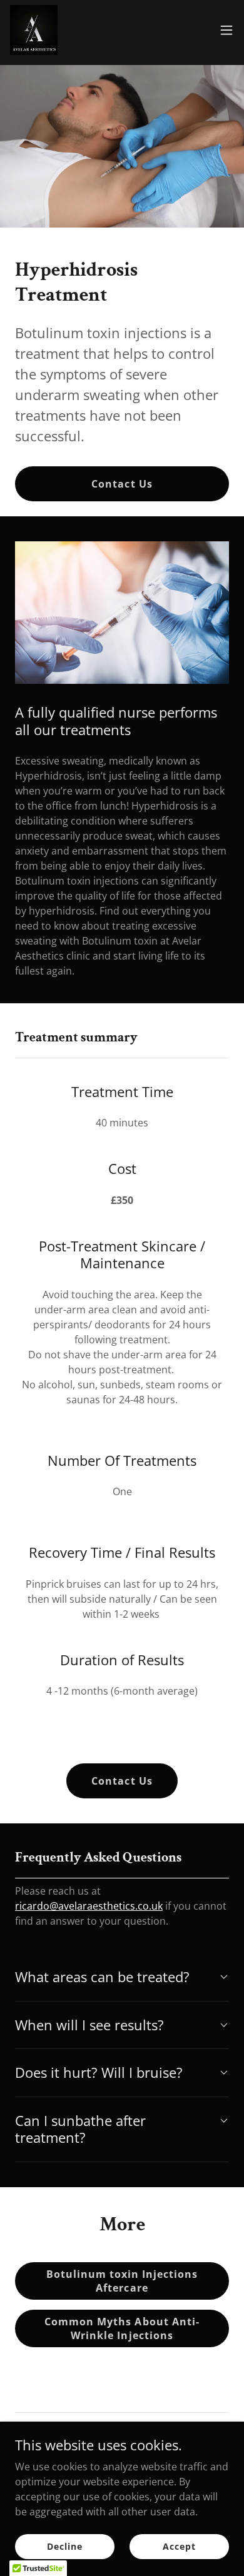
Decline (64, 2546)
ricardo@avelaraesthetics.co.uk (89, 1906)
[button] (226, 30)
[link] (34, 30)
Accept (179, 2546)
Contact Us (122, 484)
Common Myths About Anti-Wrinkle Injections (122, 2328)
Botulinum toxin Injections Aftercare (122, 2281)
